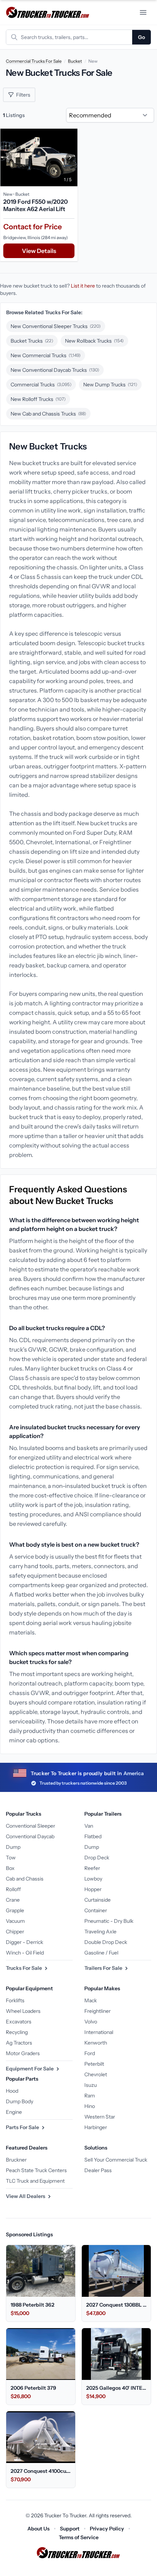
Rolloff (13, 1889)
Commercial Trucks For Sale (34, 61)
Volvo (91, 2022)
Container (96, 1910)
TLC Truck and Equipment (35, 2181)
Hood (12, 2091)
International (99, 2032)
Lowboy (93, 1879)
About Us (39, 2529)
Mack (91, 2000)
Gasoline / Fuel (101, 1953)
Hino (90, 2106)
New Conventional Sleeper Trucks (56, 326)
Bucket (75, 61)
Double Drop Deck (106, 1942)
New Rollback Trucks (94, 341)
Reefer (92, 1868)
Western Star (100, 2117)
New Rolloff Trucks (38, 399)
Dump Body (20, 2101)
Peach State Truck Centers (36, 2170)
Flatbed (93, 1836)
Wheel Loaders (23, 2011)
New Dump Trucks (110, 385)
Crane (13, 1900)
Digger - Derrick (24, 1942)
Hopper (93, 1889)
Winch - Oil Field (25, 1953)
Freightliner (97, 2011)
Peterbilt (94, 2064)
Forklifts (15, 2000)
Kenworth (96, 2043)
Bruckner (16, 2160)
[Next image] (70, 157)
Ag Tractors (19, 2043)
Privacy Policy (107, 2529)
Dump (13, 1847)
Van (89, 1826)
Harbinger (96, 2127)
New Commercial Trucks (46, 355)
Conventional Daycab (30, 1836)
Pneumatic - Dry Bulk (109, 1921)
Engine (14, 2112)
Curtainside (97, 1900)
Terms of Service (79, 2537)
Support (70, 2529)
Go (141, 37)
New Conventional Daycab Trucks (55, 370)
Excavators (19, 2022)
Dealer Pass (98, 2170)
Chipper (15, 1932)
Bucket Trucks (32, 341)
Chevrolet (96, 2074)
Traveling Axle (100, 1932)
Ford (90, 2053)
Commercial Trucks (41, 385)
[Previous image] (8, 157)
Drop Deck (97, 1858)
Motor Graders (23, 2053)
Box (10, 1868)
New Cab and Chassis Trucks (48, 414)
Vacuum (15, 1921)
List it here (83, 286)
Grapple (15, 1910)
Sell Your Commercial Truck (116, 2160)
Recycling (17, 2032)
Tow (11, 1858)
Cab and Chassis (25, 1879)
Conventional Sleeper (30, 1826)
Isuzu (91, 2085)
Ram (90, 2096)
